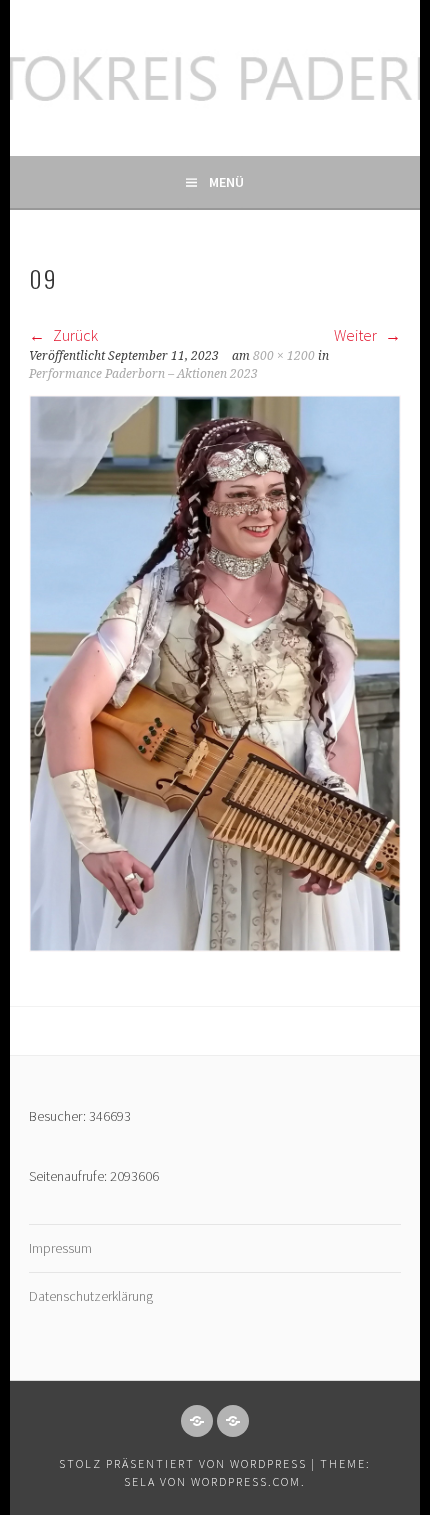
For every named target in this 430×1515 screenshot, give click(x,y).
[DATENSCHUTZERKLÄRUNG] (233, 1421)
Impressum (60, 1248)
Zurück (74, 335)
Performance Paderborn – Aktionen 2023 (143, 374)
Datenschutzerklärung (91, 1296)
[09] (215, 946)
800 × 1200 (284, 356)
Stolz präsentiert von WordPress (183, 1463)
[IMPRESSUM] (197, 1421)
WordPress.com (246, 1481)
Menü (226, 182)
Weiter (357, 335)
